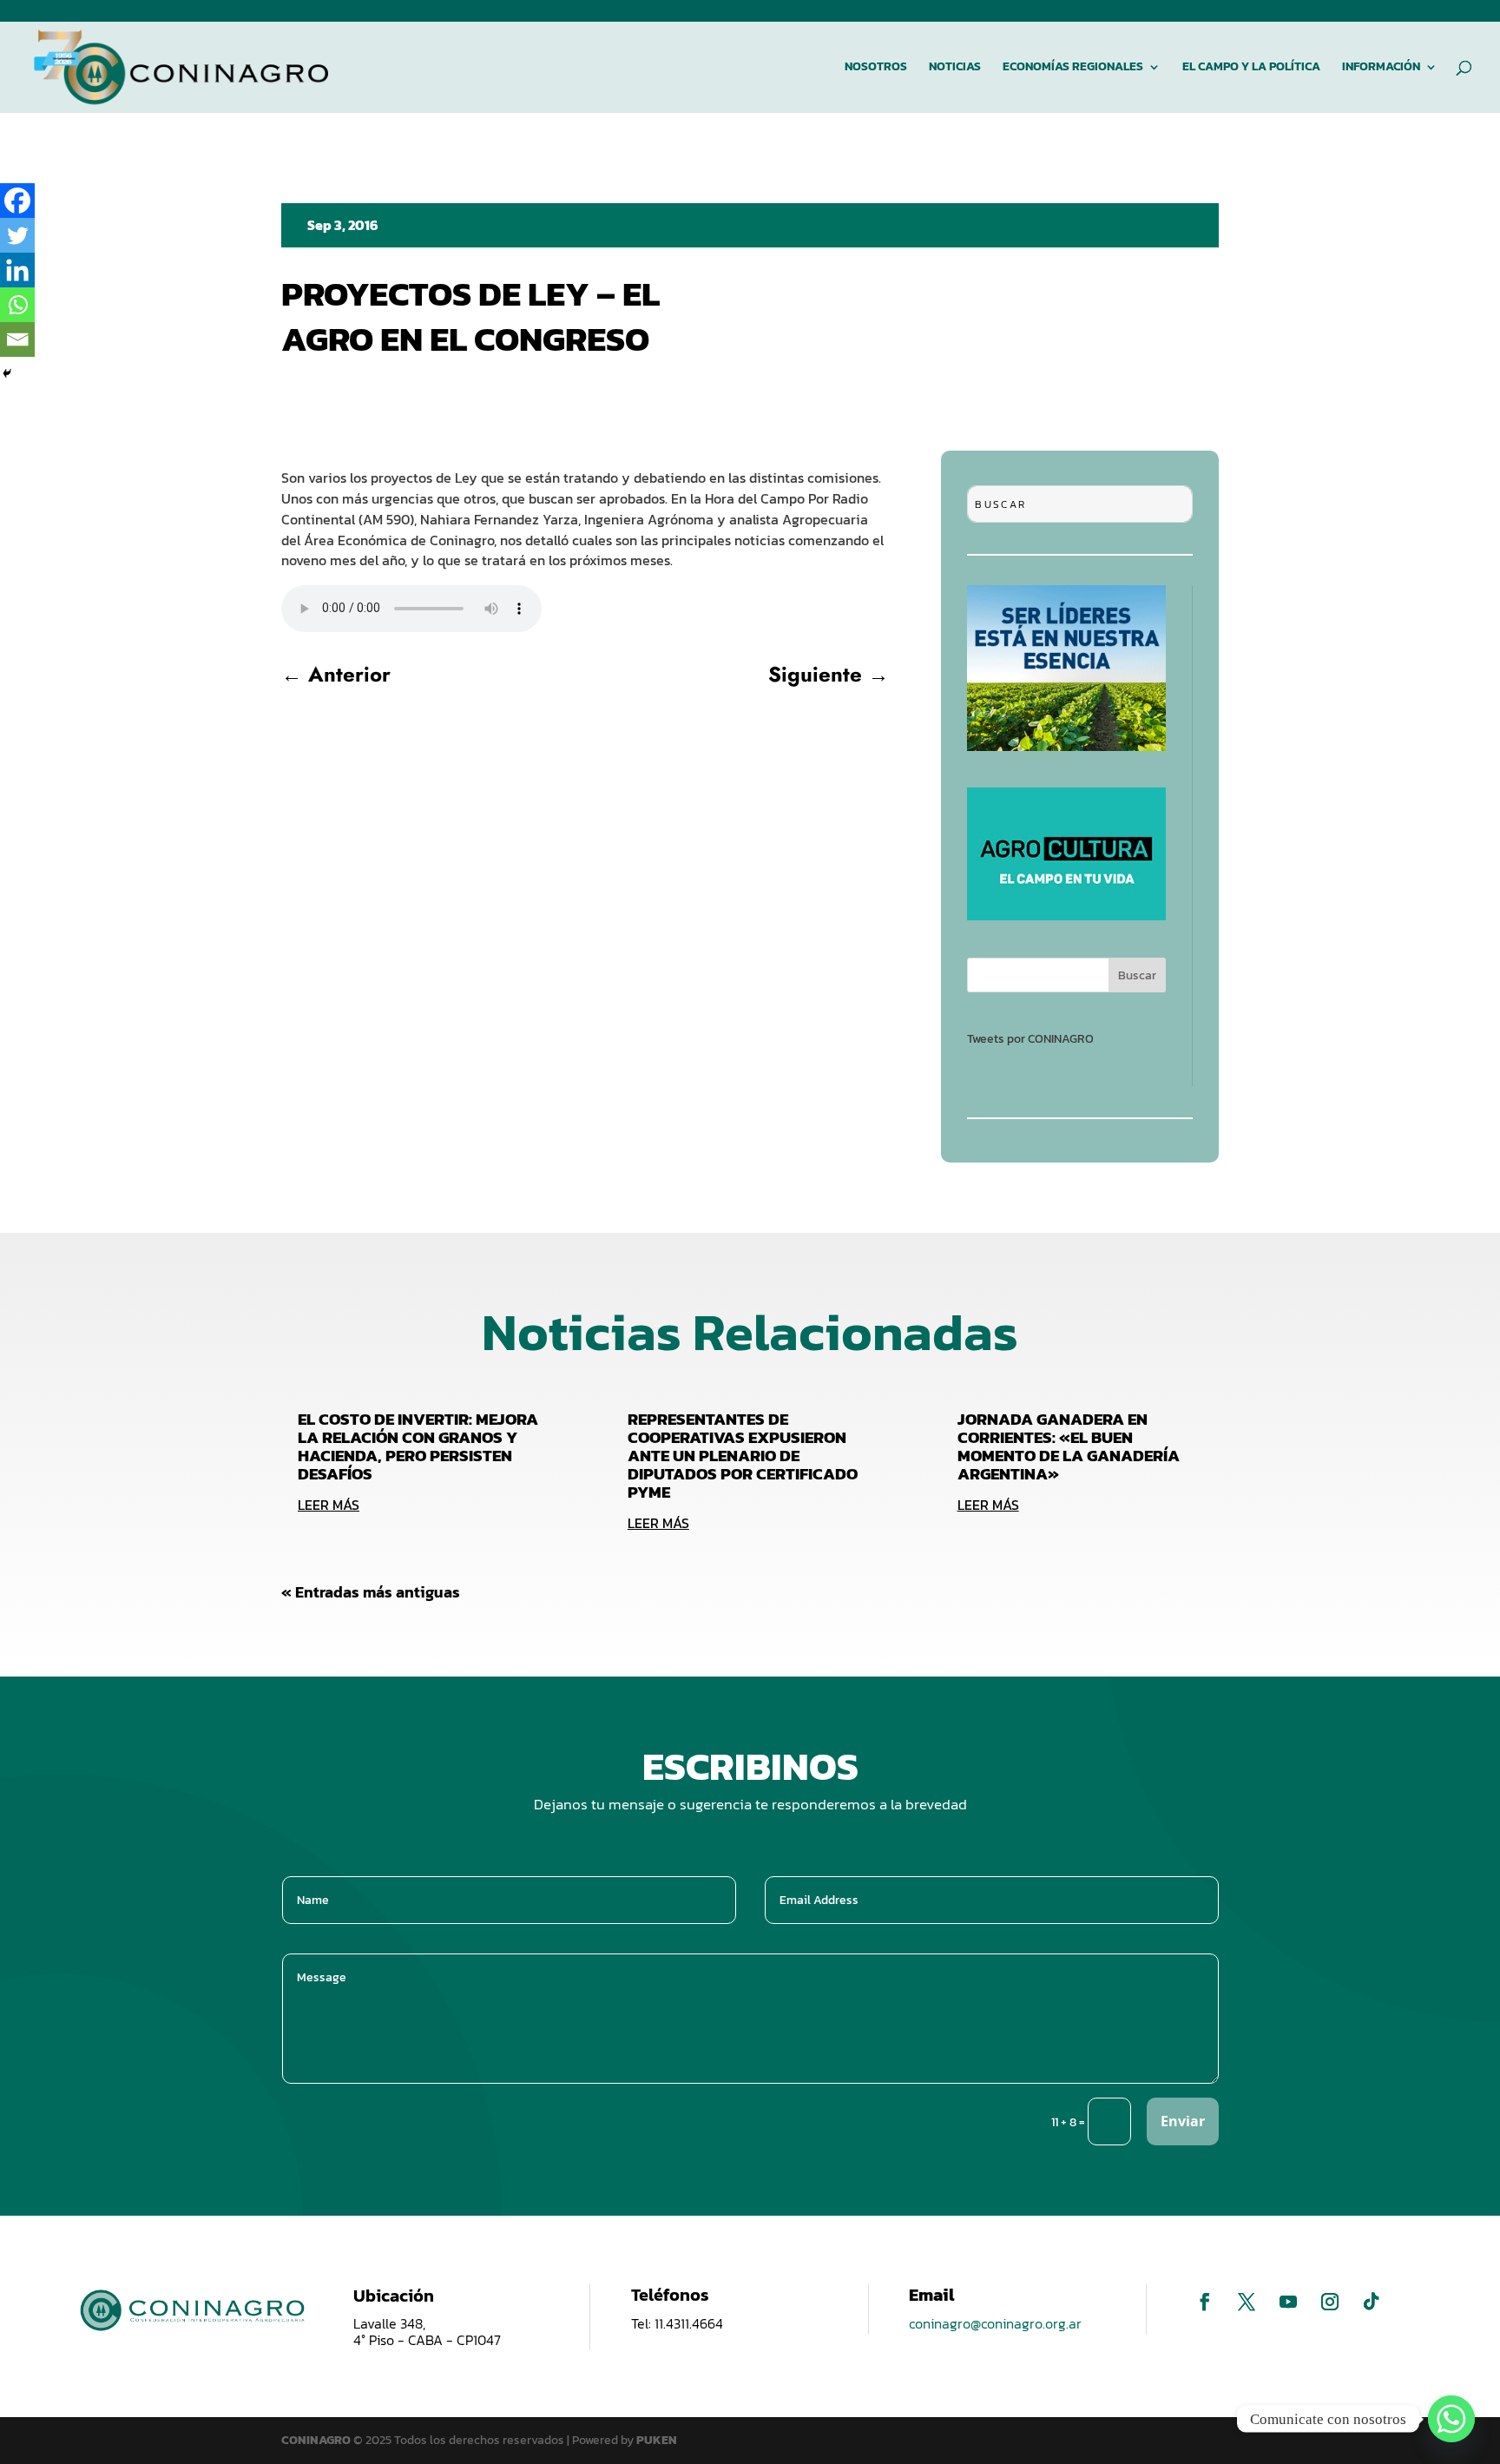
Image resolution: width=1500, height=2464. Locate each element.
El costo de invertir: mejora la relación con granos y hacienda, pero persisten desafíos (418, 1446)
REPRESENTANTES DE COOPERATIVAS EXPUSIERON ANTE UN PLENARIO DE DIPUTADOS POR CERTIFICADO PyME (743, 1456)
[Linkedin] (17, 270)
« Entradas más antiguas (371, 1592)
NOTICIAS (955, 68)
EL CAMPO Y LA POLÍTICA (1251, 68)
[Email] (17, 339)
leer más (329, 1505)
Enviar (1183, 2121)
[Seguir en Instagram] (1330, 2302)
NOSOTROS (876, 68)
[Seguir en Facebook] (1205, 2302)
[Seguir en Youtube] (1288, 2302)
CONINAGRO (317, 2440)
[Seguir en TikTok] (1372, 2302)
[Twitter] (17, 235)
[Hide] (7, 373)
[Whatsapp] (17, 305)
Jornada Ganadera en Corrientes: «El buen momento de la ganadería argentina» (1069, 1446)
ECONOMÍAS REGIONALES (1073, 68)
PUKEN (657, 2440)
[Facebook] (17, 201)
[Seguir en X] (1247, 2302)
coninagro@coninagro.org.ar (995, 2323)
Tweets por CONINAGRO (1030, 1039)
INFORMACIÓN (1381, 68)
